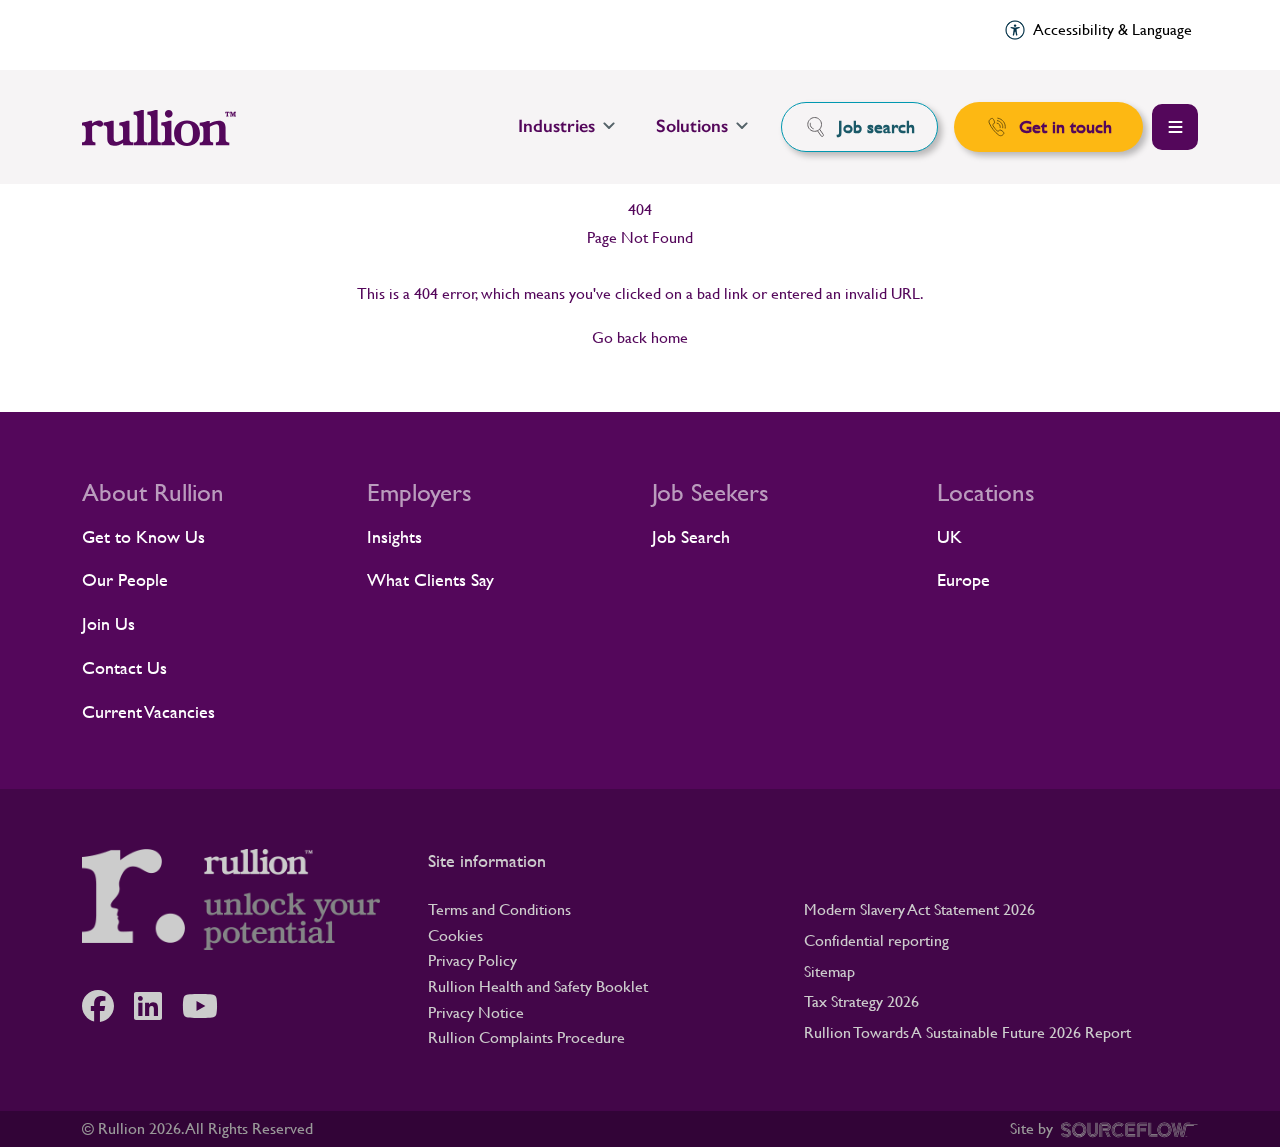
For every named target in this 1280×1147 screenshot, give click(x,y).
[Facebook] (108, 1006)
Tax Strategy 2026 (861, 1001)
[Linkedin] (158, 1006)
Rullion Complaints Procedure (526, 1037)
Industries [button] (556, 126)
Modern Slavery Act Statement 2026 (919, 909)
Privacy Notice (476, 1012)
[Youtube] (210, 1006)
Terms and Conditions (499, 909)
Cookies (455, 935)
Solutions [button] (692, 126)
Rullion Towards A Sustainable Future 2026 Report (967, 1032)
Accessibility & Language (1112, 29)
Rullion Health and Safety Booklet (538, 986)
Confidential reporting (876, 940)
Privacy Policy (472, 960)
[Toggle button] (1175, 127)
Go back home (640, 337)
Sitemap (829, 971)
